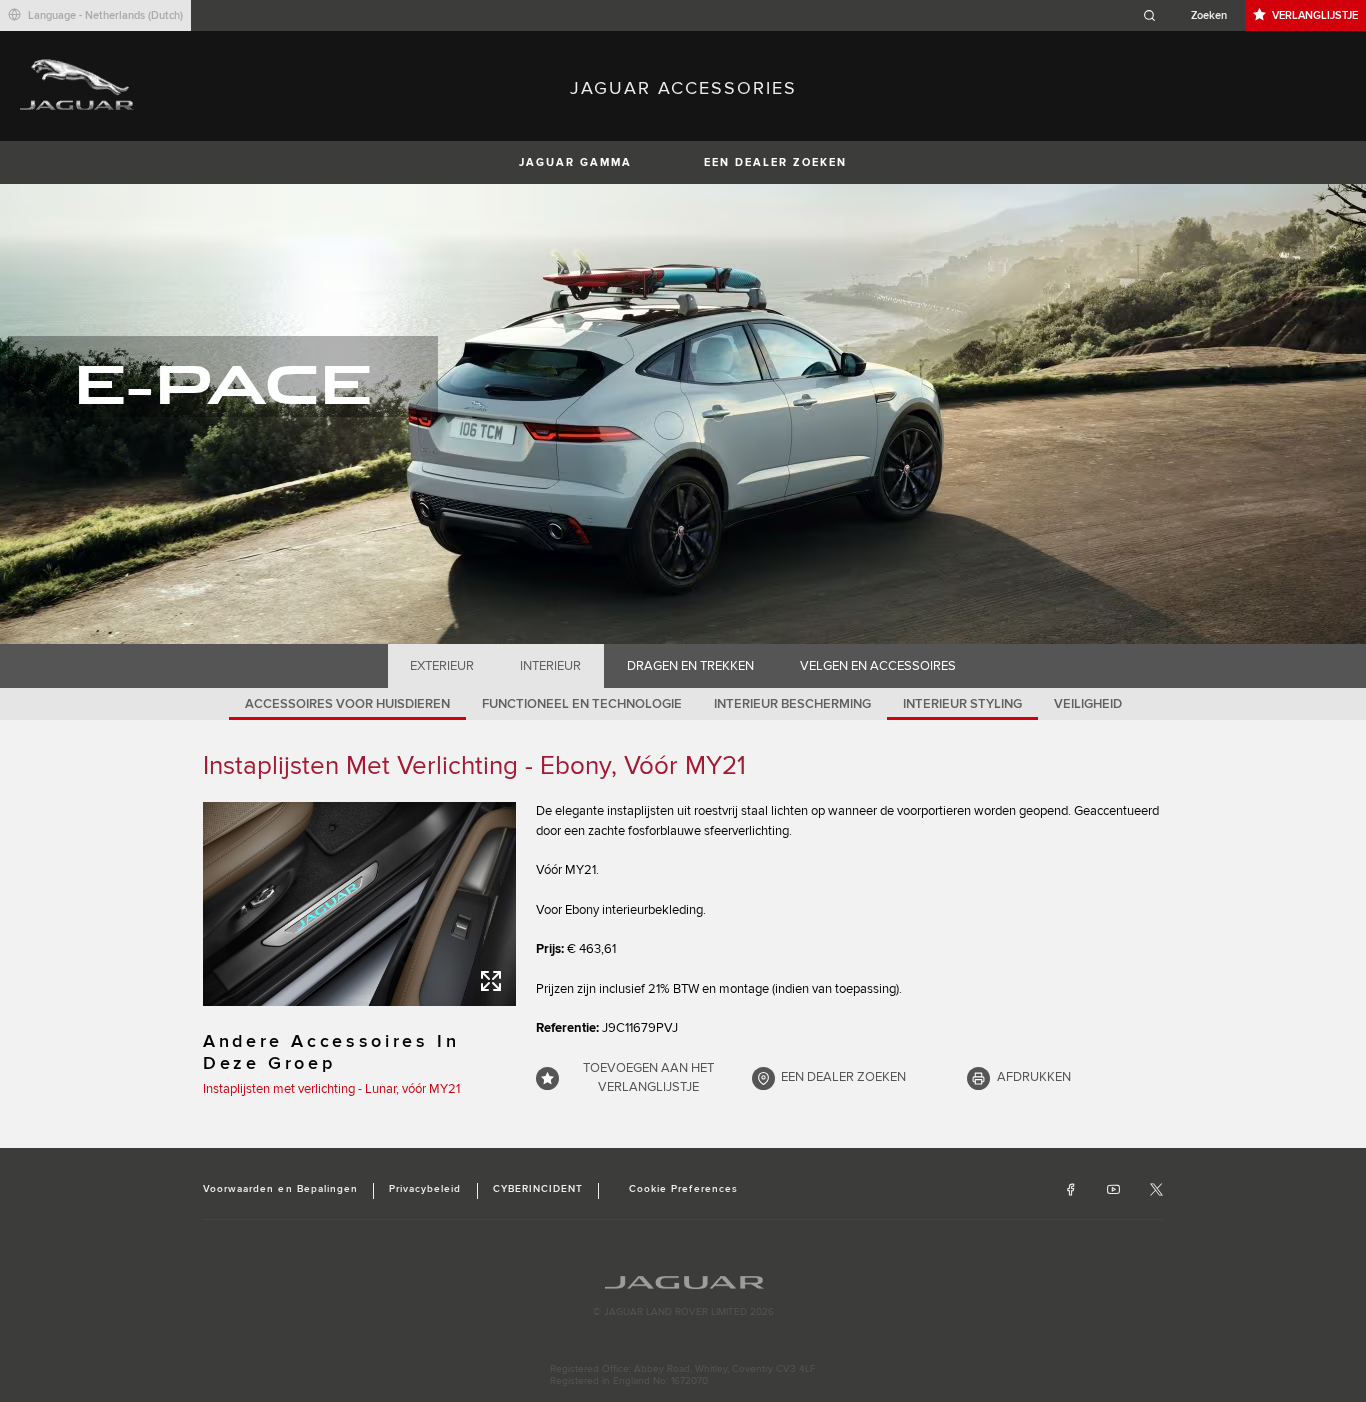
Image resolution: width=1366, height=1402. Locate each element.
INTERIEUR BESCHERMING (792, 704)
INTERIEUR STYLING (962, 704)
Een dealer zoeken (775, 162)
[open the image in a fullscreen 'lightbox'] (359, 904)
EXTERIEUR (442, 666)
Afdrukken (1034, 1077)
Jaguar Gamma (575, 162)
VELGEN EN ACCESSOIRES (878, 666)
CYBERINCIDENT (538, 1189)
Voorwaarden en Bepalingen (280, 1189)
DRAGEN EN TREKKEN (690, 666)
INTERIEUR (550, 666)
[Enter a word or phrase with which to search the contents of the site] (1191, 15)
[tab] (442, 666)
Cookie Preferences (683, 1189)
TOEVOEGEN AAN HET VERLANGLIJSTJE (648, 1078)
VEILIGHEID (1088, 704)
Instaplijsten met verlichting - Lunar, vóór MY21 (331, 1089)
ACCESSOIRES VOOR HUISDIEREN (347, 704)
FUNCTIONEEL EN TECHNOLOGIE (582, 704)
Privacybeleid (425, 1189)
